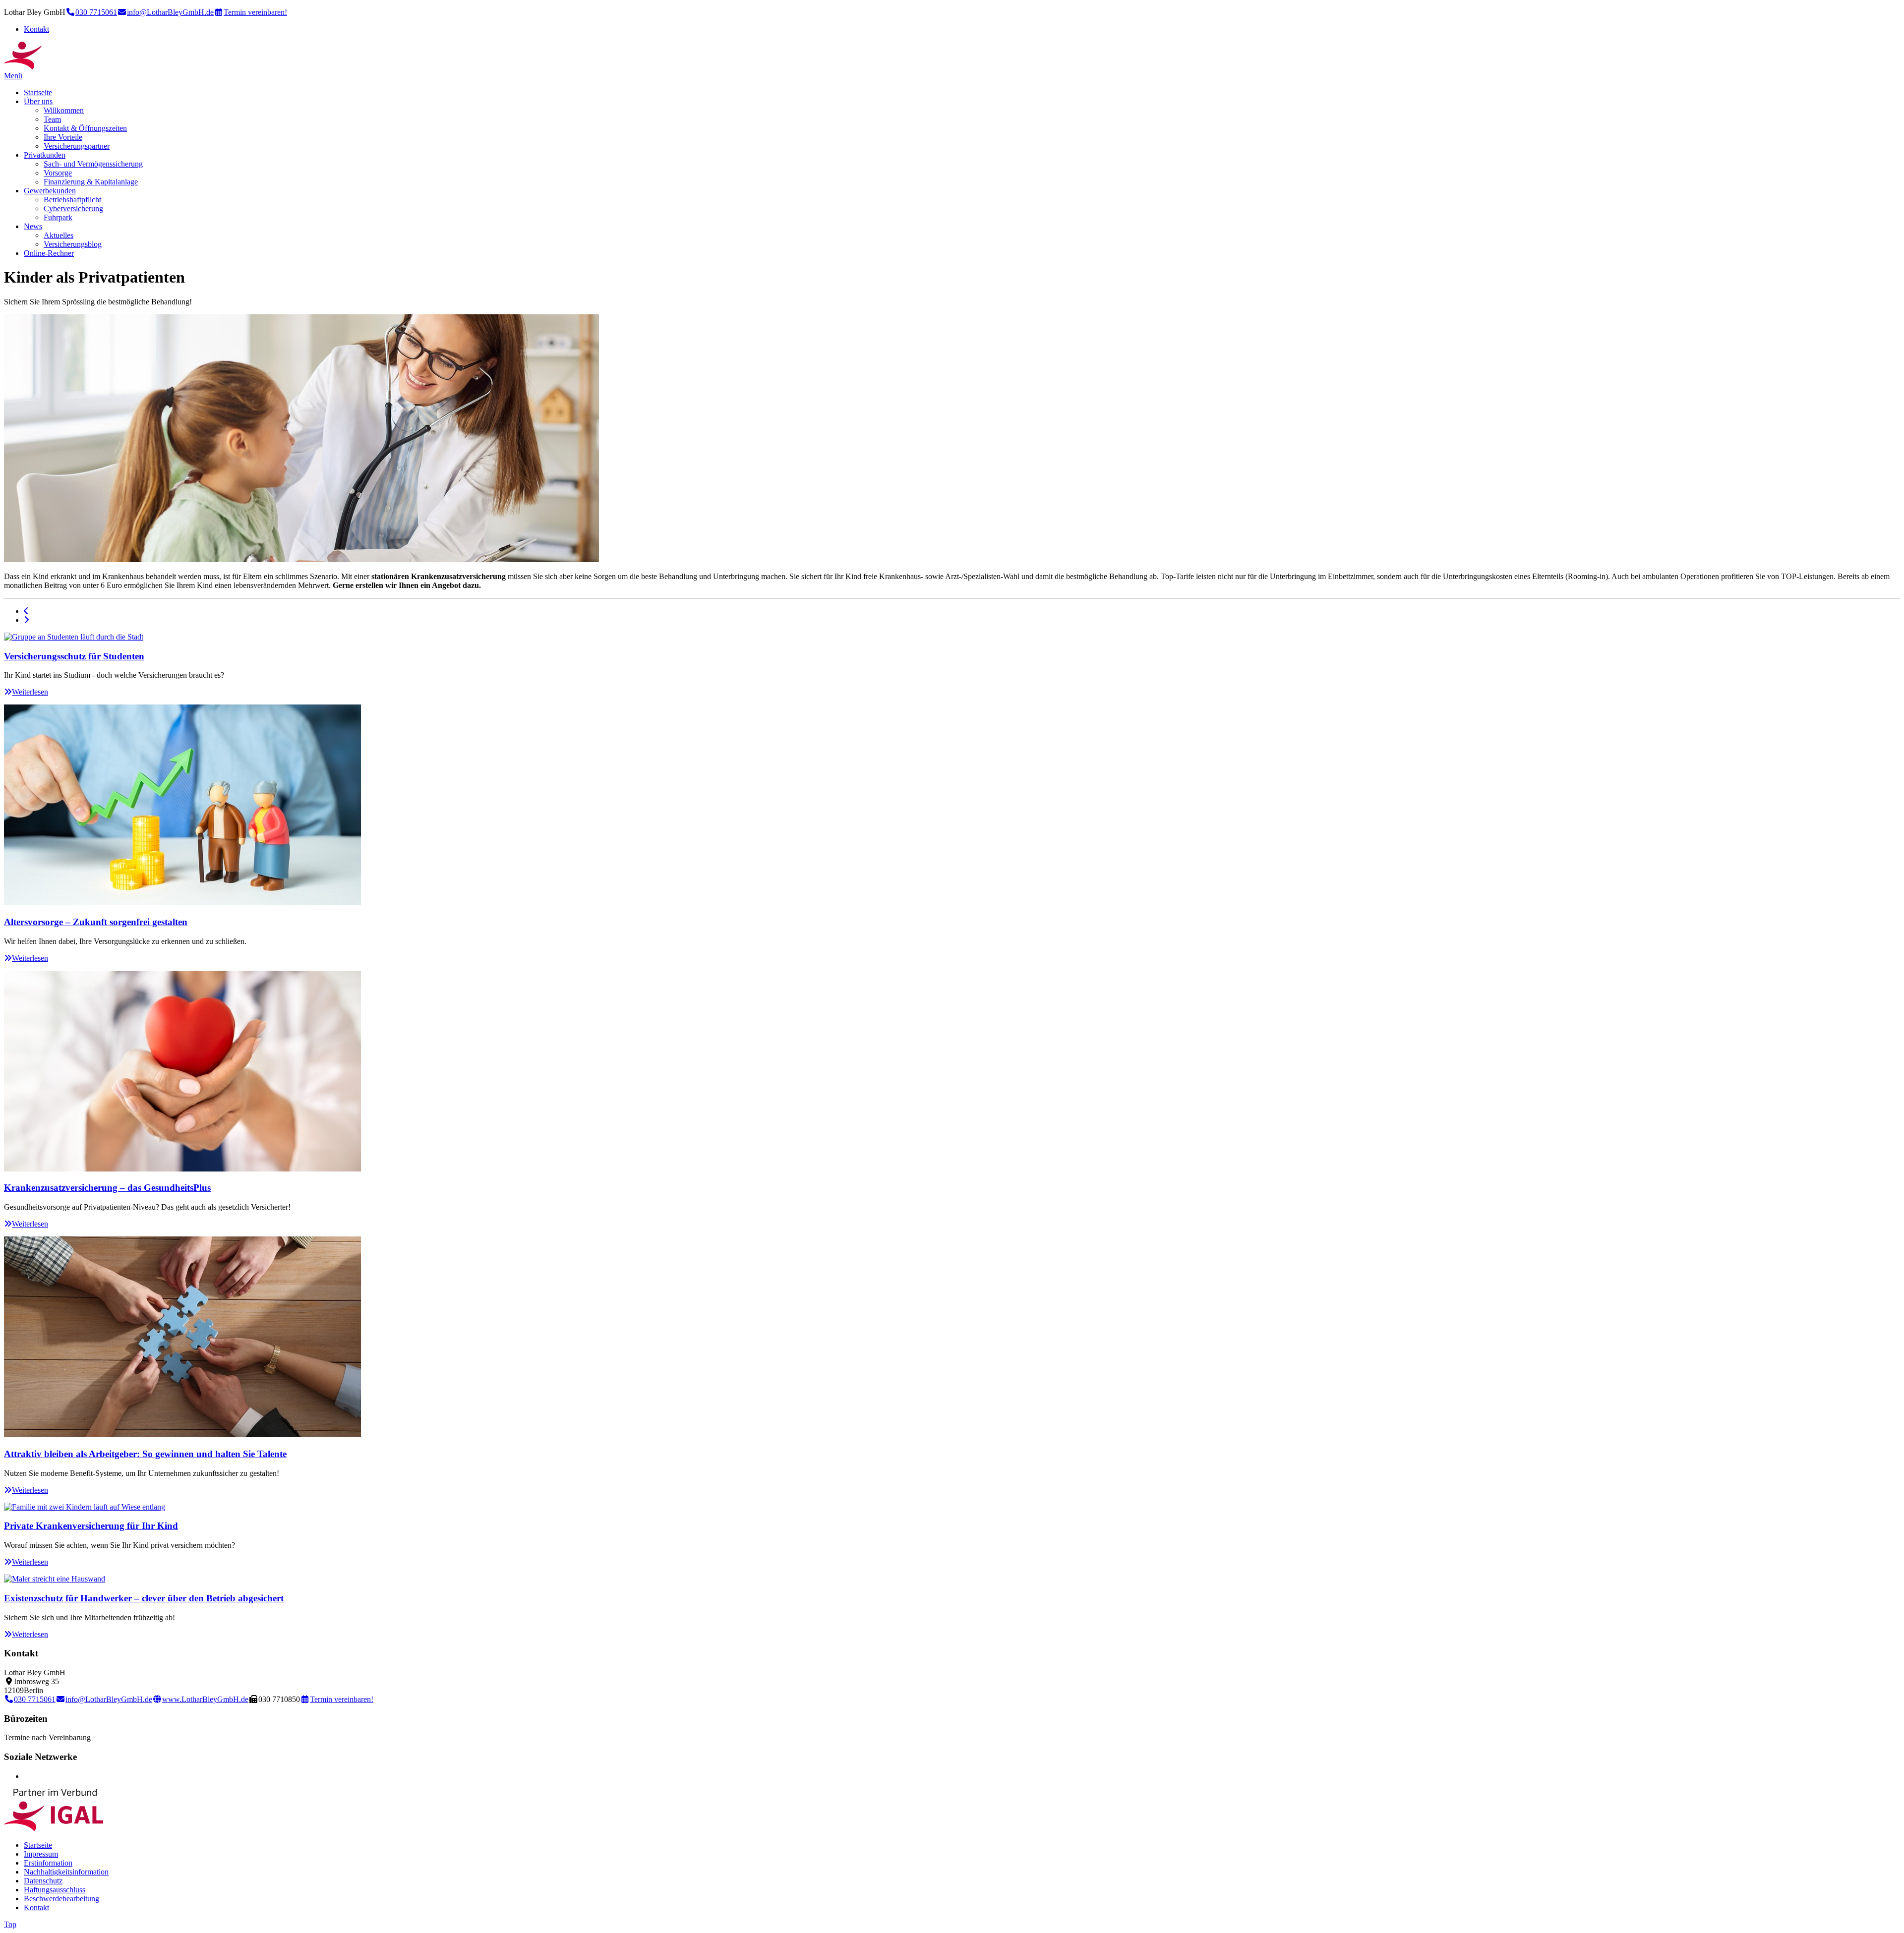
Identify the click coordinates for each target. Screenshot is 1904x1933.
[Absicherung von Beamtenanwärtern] (26, 620)
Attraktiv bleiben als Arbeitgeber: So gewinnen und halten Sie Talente (145, 1454)
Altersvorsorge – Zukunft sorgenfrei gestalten (96, 922)
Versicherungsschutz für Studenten (74, 656)
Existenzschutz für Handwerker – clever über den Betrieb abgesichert (144, 1598)
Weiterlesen (30, 692)
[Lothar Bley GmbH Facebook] (27, 1776)
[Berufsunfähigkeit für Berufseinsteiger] (26, 611)
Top (10, 1924)
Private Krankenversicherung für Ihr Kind (91, 1526)
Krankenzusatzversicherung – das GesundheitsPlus (107, 1188)
